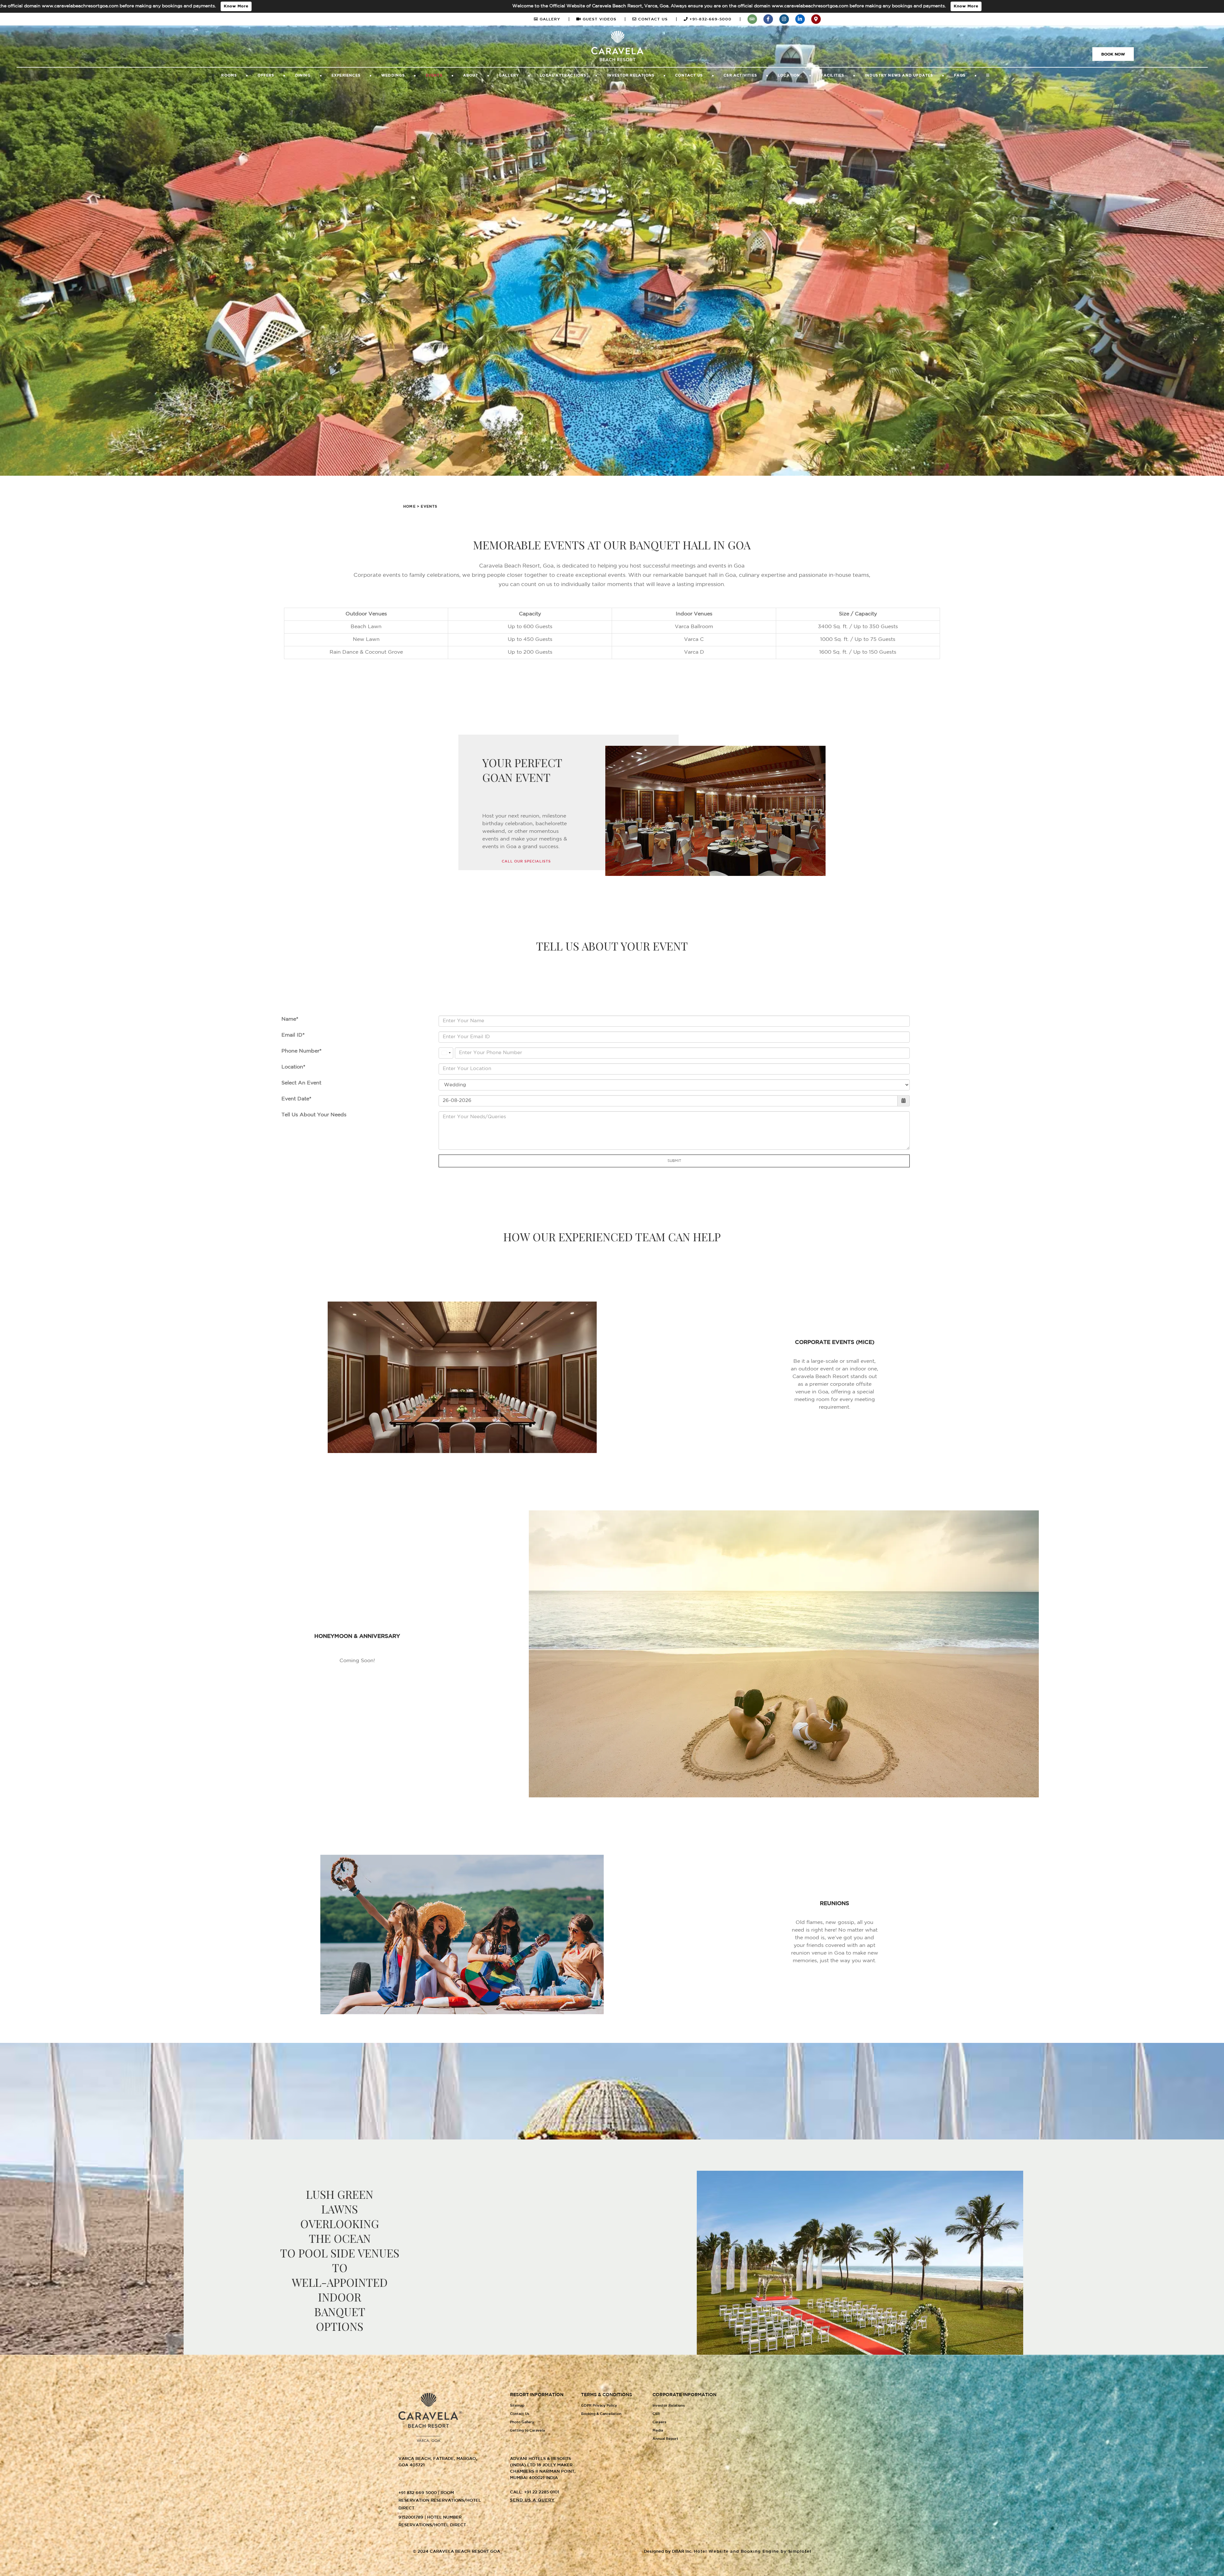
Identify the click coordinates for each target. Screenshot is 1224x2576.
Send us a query (532, 2500)
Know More (296, 6)
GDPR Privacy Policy (599, 2406)
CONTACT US (657, 19)
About (471, 76)
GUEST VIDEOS (604, 19)
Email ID (292, 1035)
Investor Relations (631, 76)
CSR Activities (740, 76)
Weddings (393, 76)
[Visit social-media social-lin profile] (800, 19)
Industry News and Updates (899, 76)
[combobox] (446, 1053)
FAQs (960, 76)
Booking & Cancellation (601, 2414)
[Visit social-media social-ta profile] (752, 19)
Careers (659, 2422)
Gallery (509, 76)
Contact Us (689, 76)
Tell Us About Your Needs (314, 1115)
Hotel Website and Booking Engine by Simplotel (753, 2552)
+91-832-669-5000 (714, 19)
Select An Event (301, 1083)
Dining (303, 76)
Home (409, 507)
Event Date (295, 1099)
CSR (656, 2414)
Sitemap (517, 2406)
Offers (266, 76)
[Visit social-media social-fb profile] (768, 19)
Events (434, 76)
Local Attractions (563, 76)
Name (289, 1019)
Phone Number (300, 1051)
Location (789, 76)
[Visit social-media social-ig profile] (784, 19)
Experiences (346, 76)
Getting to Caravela (527, 2431)
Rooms (229, 76)
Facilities (833, 76)
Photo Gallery (522, 2422)
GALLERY (554, 19)
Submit (674, 1161)
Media (658, 2431)
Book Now (1113, 54)
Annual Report (665, 2439)
